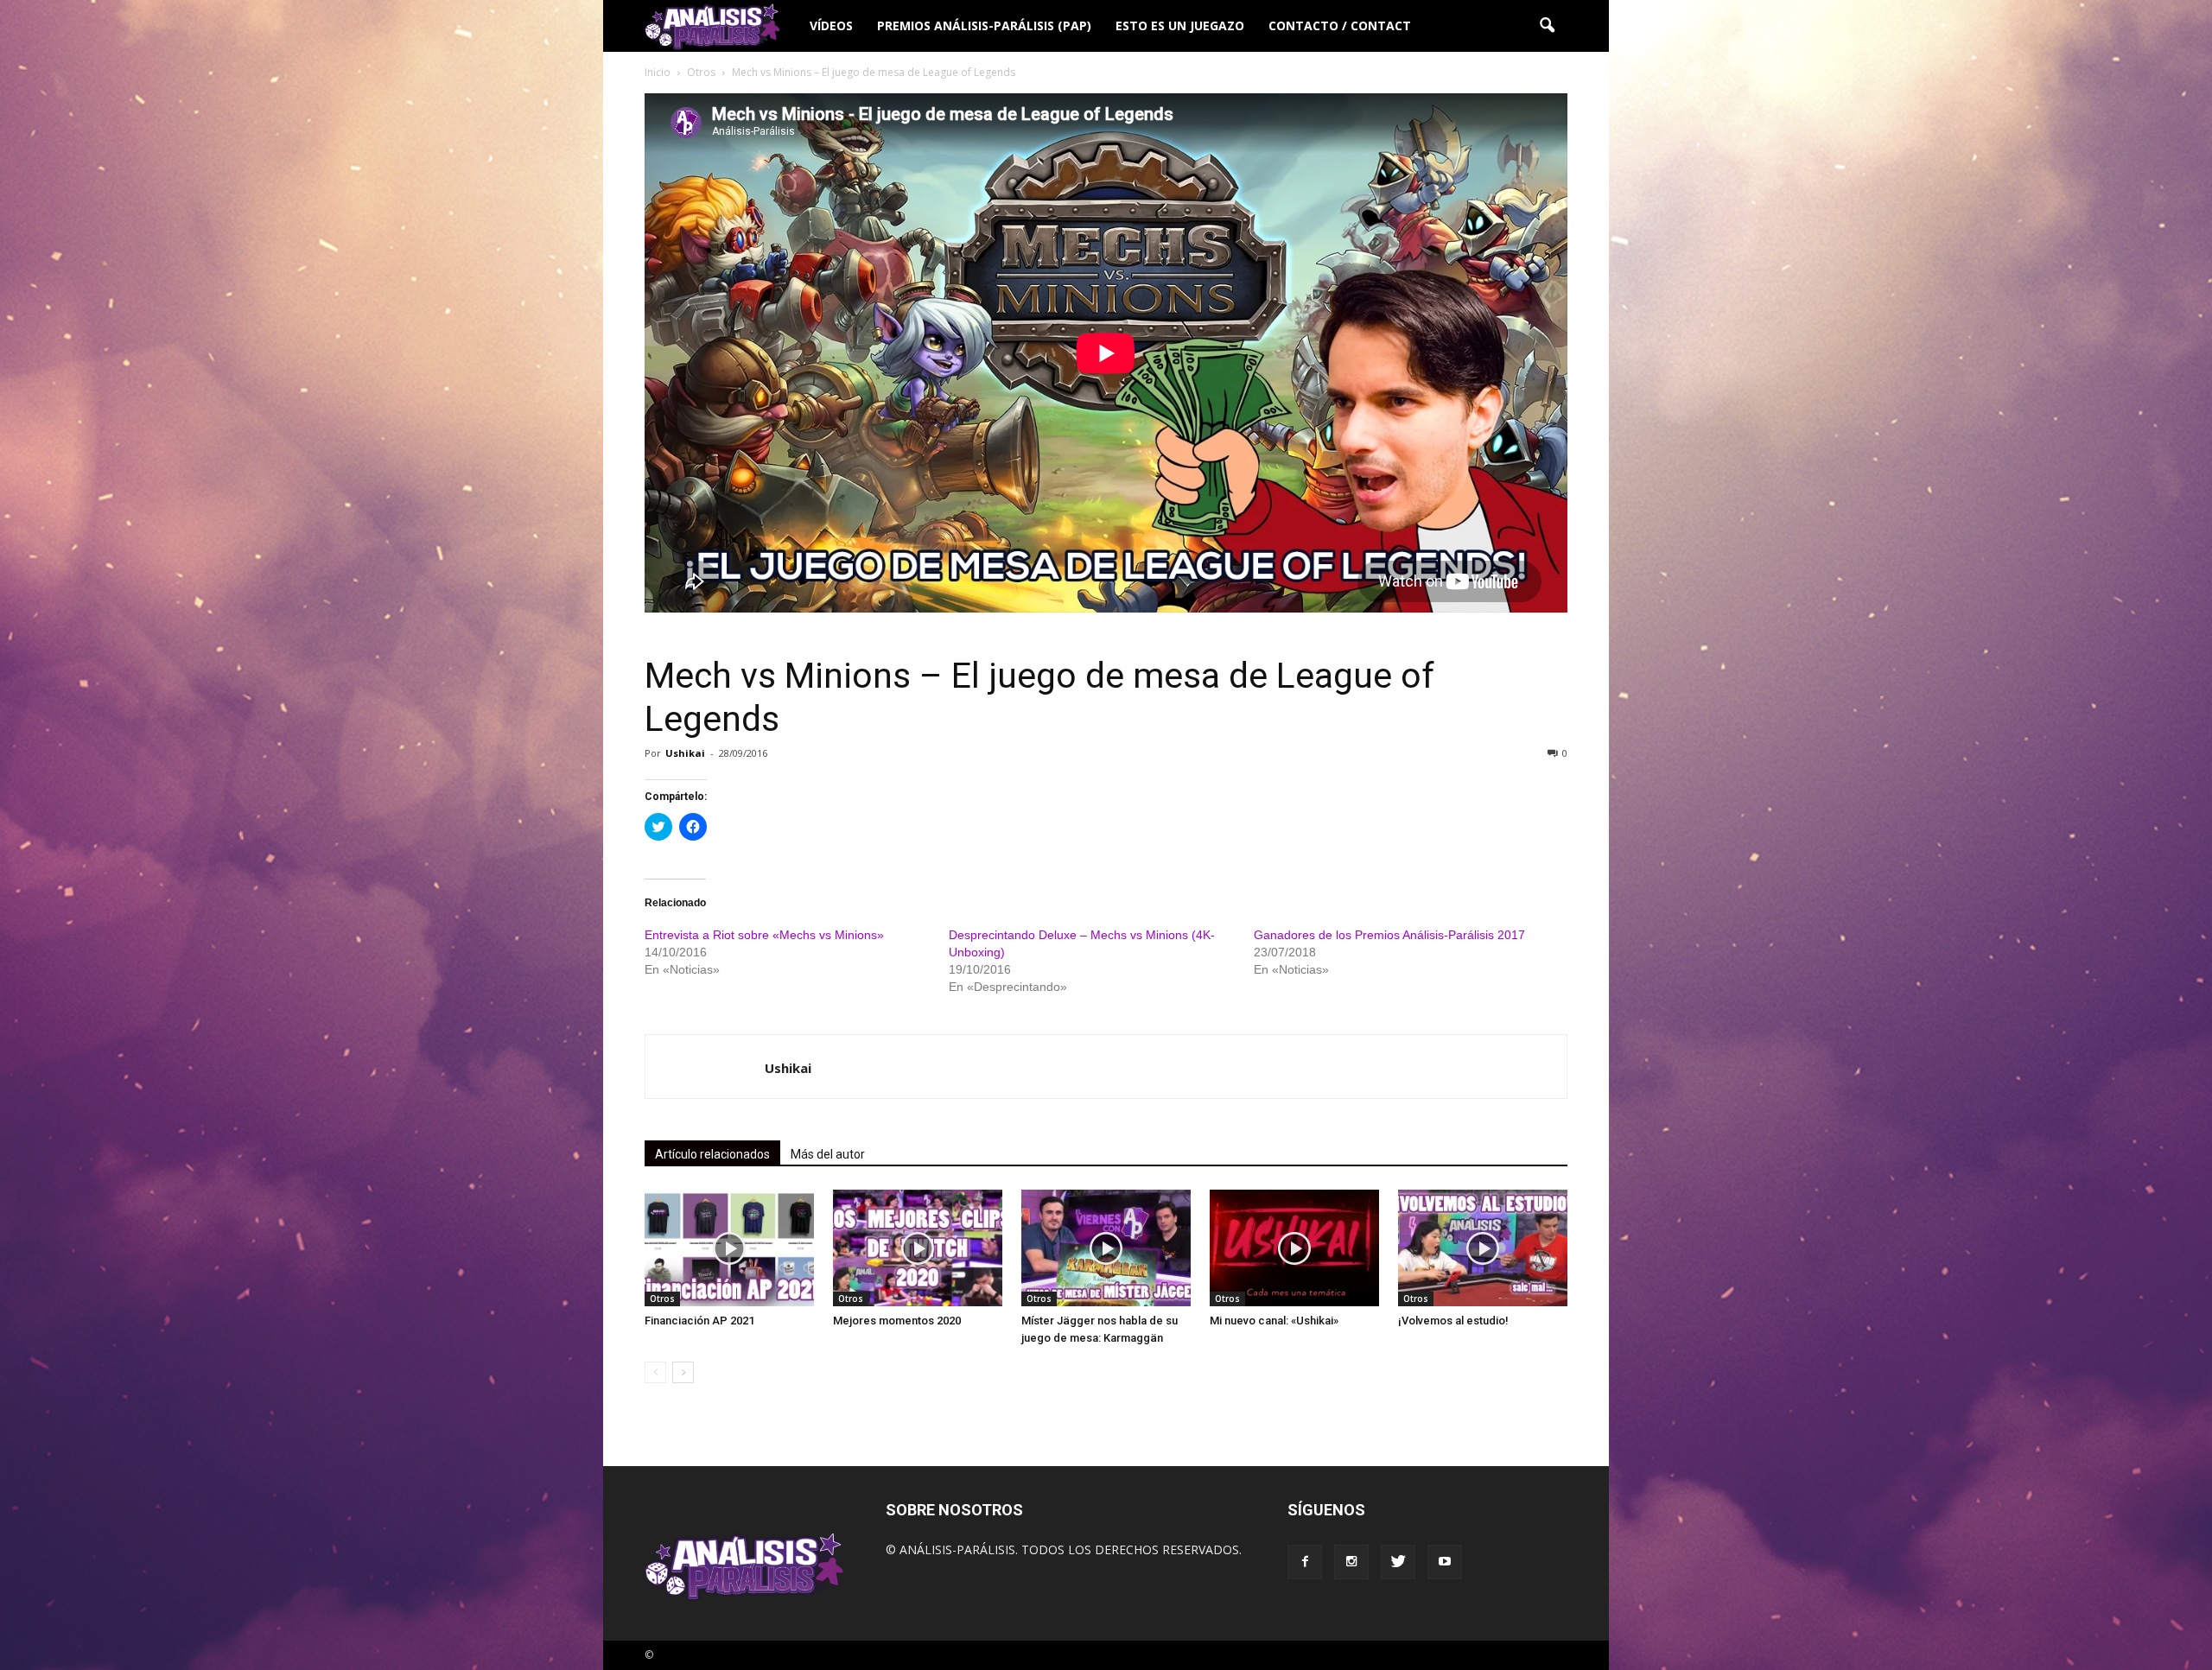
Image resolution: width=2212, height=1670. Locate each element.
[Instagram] (1351, 1562)
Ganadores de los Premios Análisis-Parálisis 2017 (1389, 935)
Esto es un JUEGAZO (1180, 25)
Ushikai (685, 753)
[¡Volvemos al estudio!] (1483, 1248)
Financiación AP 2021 (699, 1321)
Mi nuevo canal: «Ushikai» (1274, 1321)
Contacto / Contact (1340, 25)
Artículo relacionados (712, 1154)
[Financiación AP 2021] (729, 1248)
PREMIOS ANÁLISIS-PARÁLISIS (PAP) (984, 25)
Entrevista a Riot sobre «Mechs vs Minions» (764, 935)
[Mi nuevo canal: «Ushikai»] (1294, 1248)
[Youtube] (1445, 1562)
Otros (662, 1299)
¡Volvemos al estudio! (1453, 1321)
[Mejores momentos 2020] (918, 1248)
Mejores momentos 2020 (897, 1321)
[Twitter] (1398, 1562)
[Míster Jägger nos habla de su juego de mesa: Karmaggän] (1106, 1248)
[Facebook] (1305, 1562)
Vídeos (831, 25)
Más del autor (828, 1154)
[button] (1547, 26)
